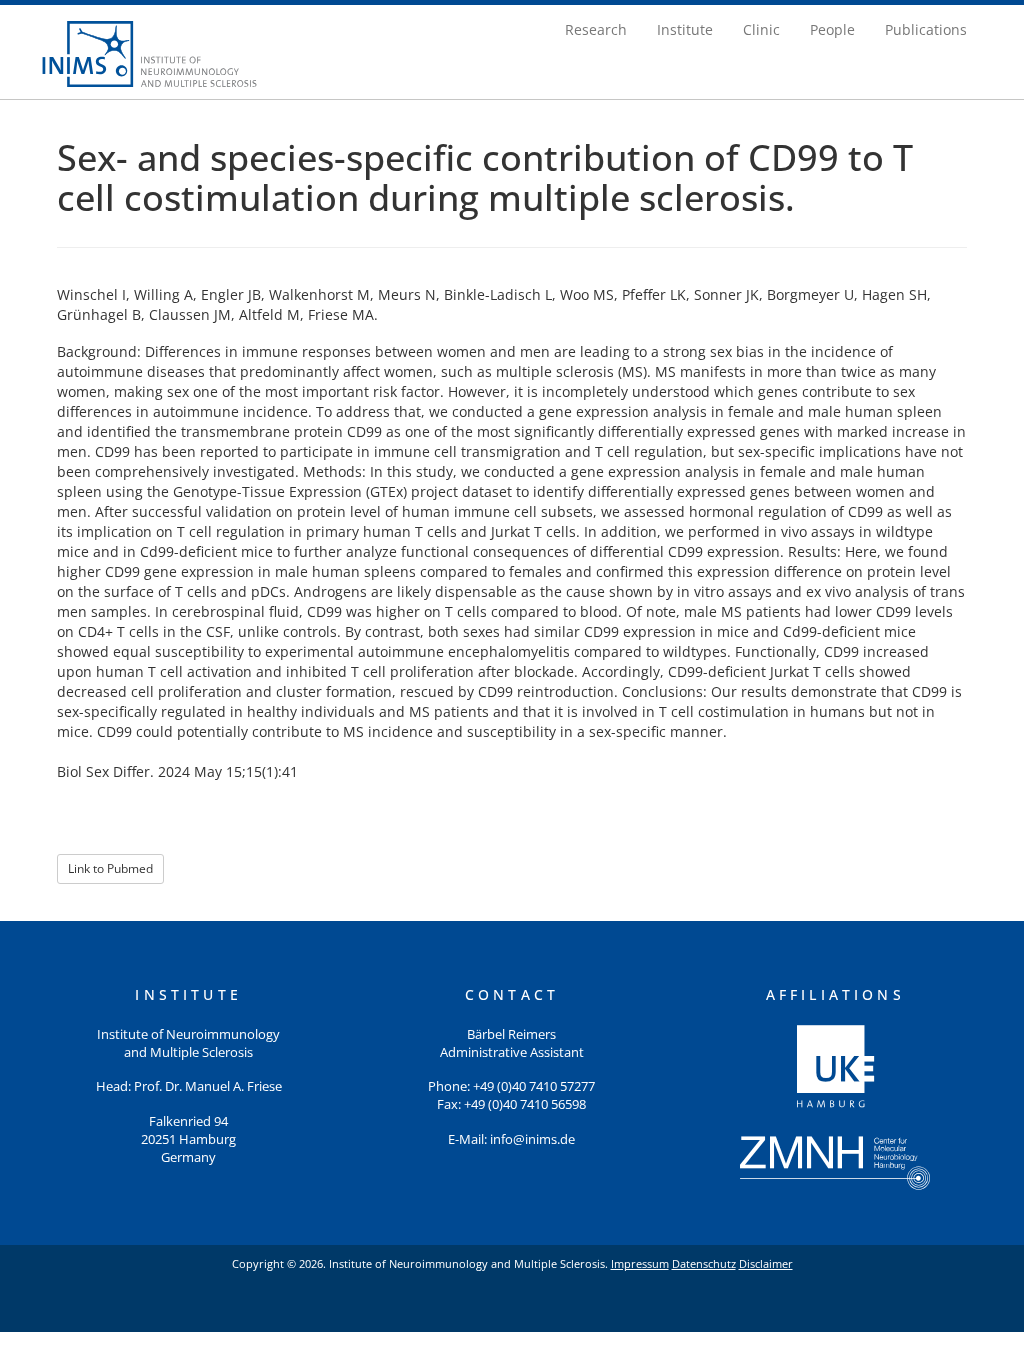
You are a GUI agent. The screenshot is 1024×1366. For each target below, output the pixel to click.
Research (596, 29)
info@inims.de (532, 1139)
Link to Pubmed (110, 868)
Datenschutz (704, 1263)
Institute (685, 29)
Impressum (640, 1263)
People (832, 29)
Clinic (761, 29)
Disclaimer (766, 1263)
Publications (926, 29)
